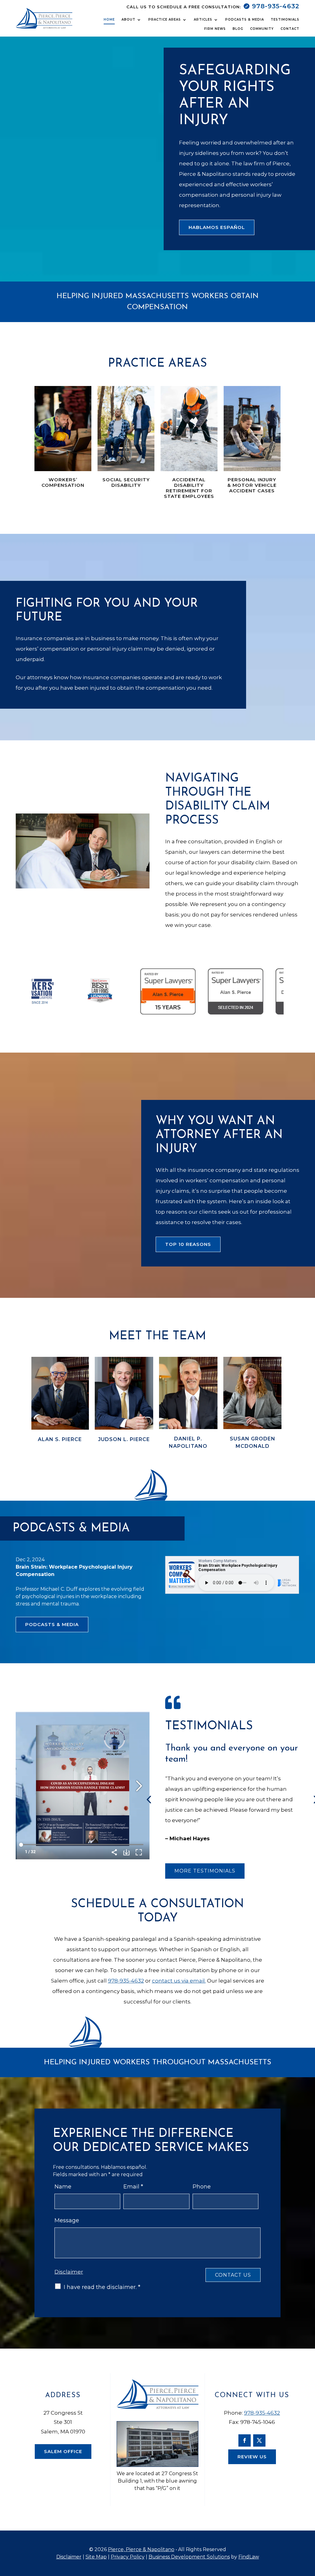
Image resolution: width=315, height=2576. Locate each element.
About (128, 20)
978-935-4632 (276, 6)
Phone (202, 2187)
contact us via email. (179, 1981)
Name (63, 2187)
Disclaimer (69, 2272)
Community (262, 29)
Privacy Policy (128, 2557)
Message (67, 2220)
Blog (238, 29)
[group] (60, 1406)
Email (133, 2187)
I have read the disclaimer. (102, 2287)
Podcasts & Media (245, 20)
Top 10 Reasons (188, 1244)
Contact (290, 29)
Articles (203, 20)
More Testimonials (205, 1871)
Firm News (215, 29)
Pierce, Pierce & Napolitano (141, 2549)
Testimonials (285, 20)
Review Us (252, 2457)
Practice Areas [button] (165, 20)
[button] (27, 851)
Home (109, 20)
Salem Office (63, 2451)
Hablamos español (217, 227)
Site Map (96, 2557)
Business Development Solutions (189, 2557)
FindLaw (249, 2557)
